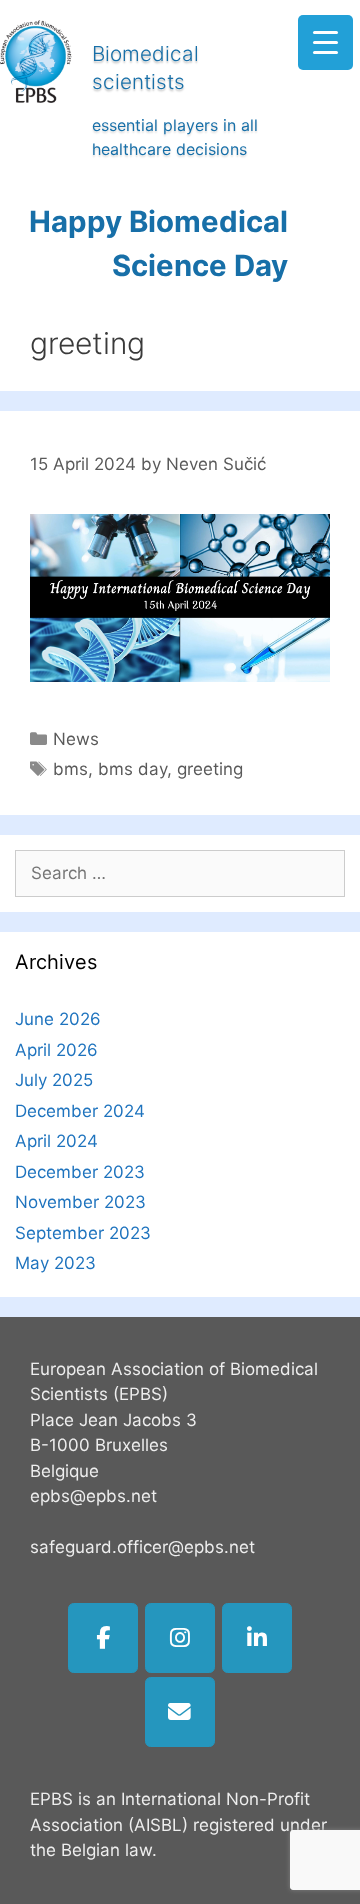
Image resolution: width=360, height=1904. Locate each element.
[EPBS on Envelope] (180, 1712)
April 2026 (56, 1050)
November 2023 (80, 1202)
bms (70, 769)
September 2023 (83, 1233)
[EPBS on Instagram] (180, 1638)
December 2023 (80, 1172)
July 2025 (54, 1080)
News (76, 739)
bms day (132, 769)
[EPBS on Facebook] (103, 1638)
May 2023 (55, 1263)
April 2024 (56, 1141)
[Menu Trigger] (325, 42)
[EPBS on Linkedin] (257, 1638)
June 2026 (58, 1019)
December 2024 (80, 1111)
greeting (210, 769)
